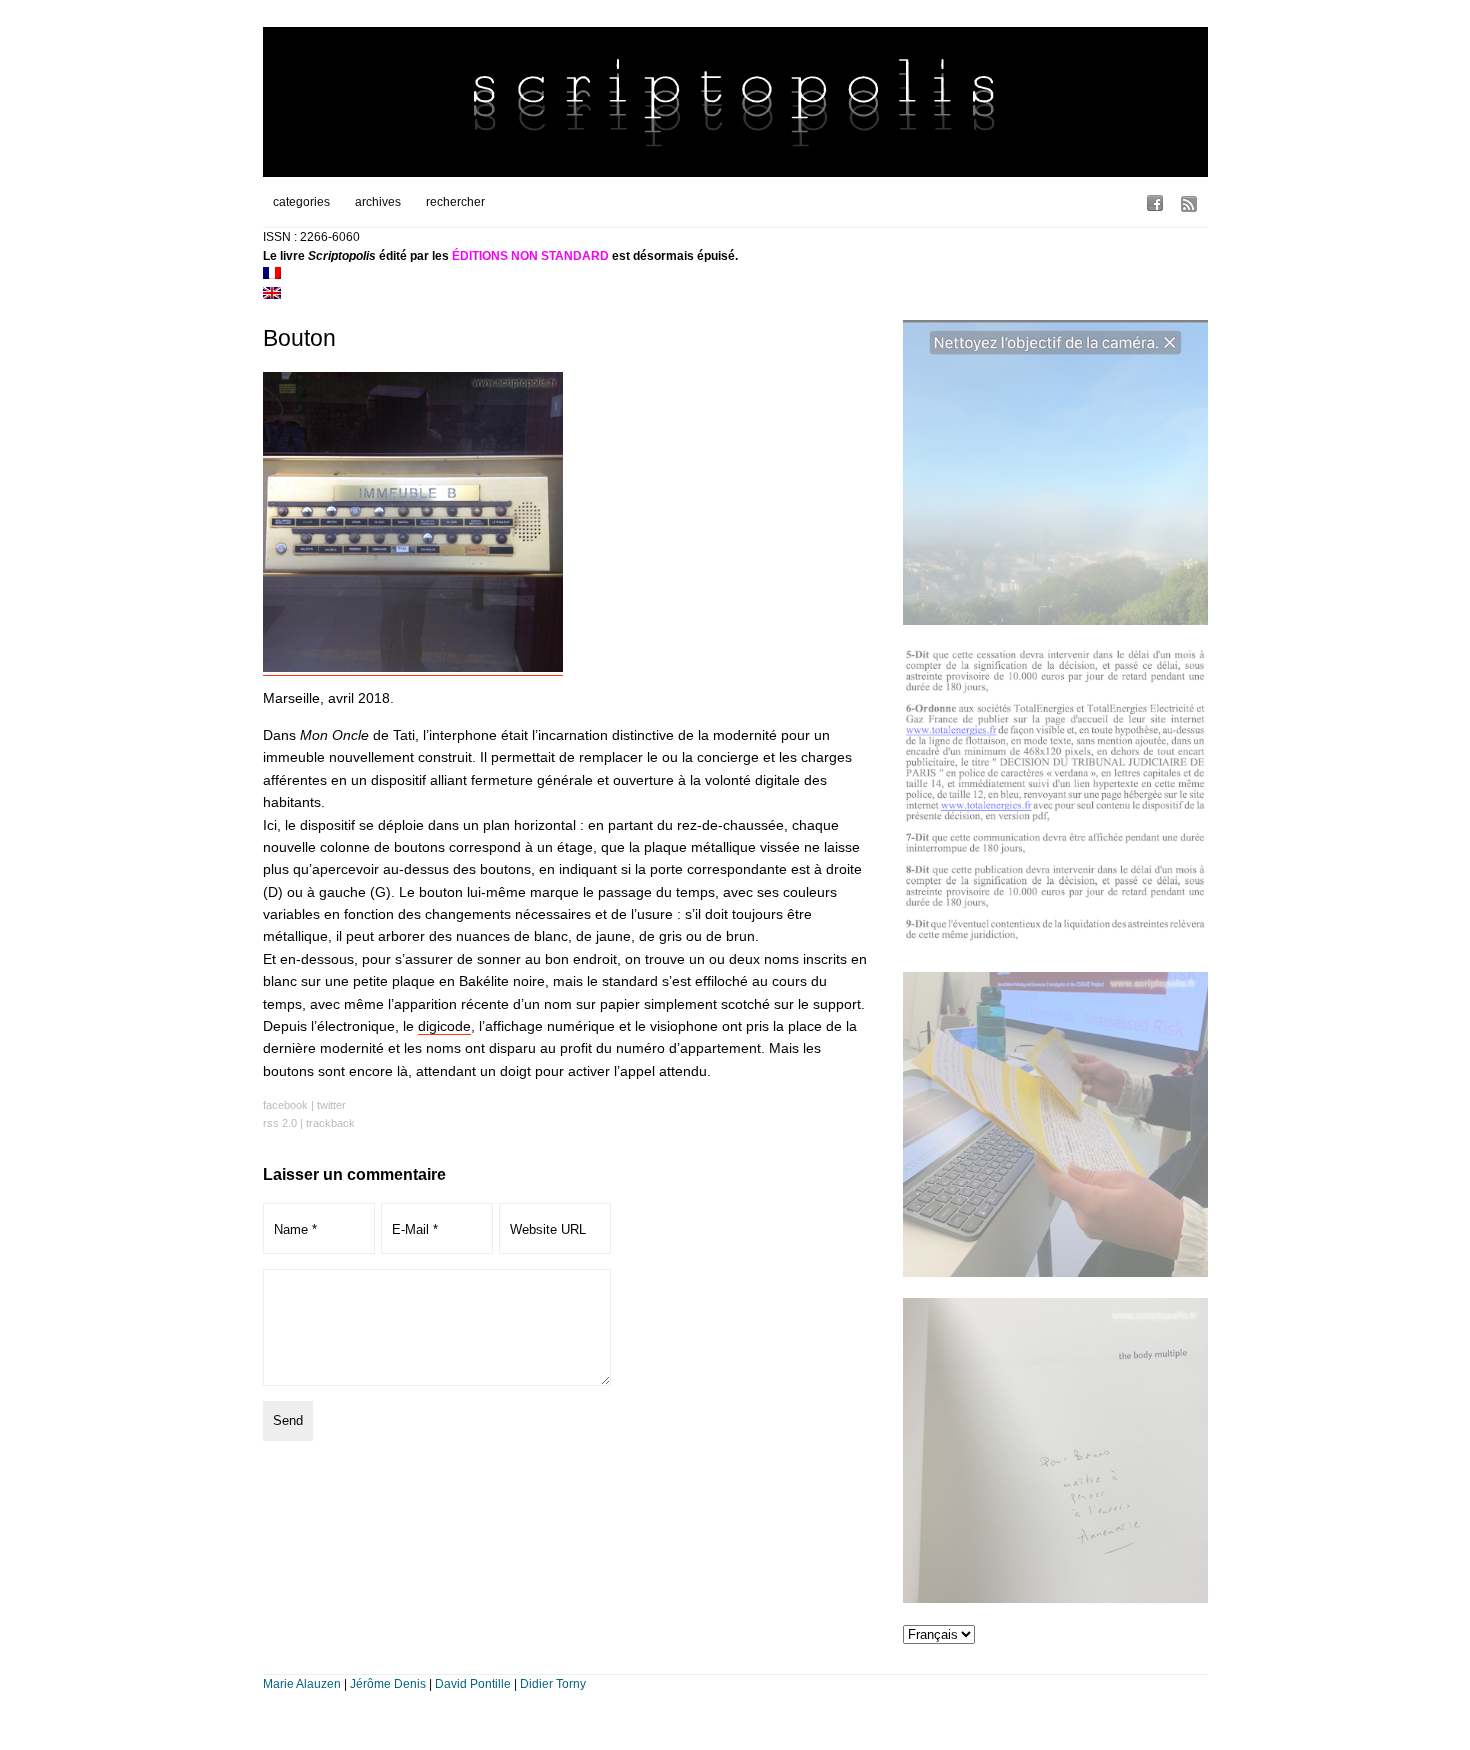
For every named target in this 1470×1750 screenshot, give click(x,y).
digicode (444, 1026)
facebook (285, 1105)
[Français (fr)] (272, 275)
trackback (330, 1123)
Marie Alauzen (302, 1684)
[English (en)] (272, 295)
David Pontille (473, 1684)
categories (301, 202)
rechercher (455, 202)
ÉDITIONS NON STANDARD (530, 256)
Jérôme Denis (388, 1684)
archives (378, 202)
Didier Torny (553, 1684)
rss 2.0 (280, 1123)
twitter (331, 1105)
